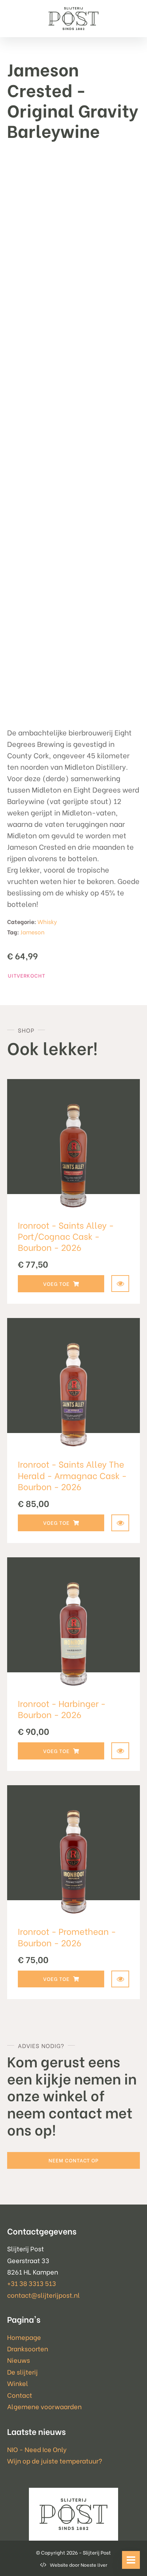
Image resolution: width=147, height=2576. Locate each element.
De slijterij (22, 2372)
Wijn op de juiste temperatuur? (55, 2460)
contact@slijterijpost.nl (44, 2295)
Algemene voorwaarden (44, 2406)
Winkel (18, 2383)
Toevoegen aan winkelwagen (61, 1284)
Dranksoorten (28, 2348)
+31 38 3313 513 (32, 2283)
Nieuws (19, 2360)
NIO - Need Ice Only (37, 2449)
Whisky (47, 921)
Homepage (24, 2337)
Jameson (32, 932)
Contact (20, 2395)
